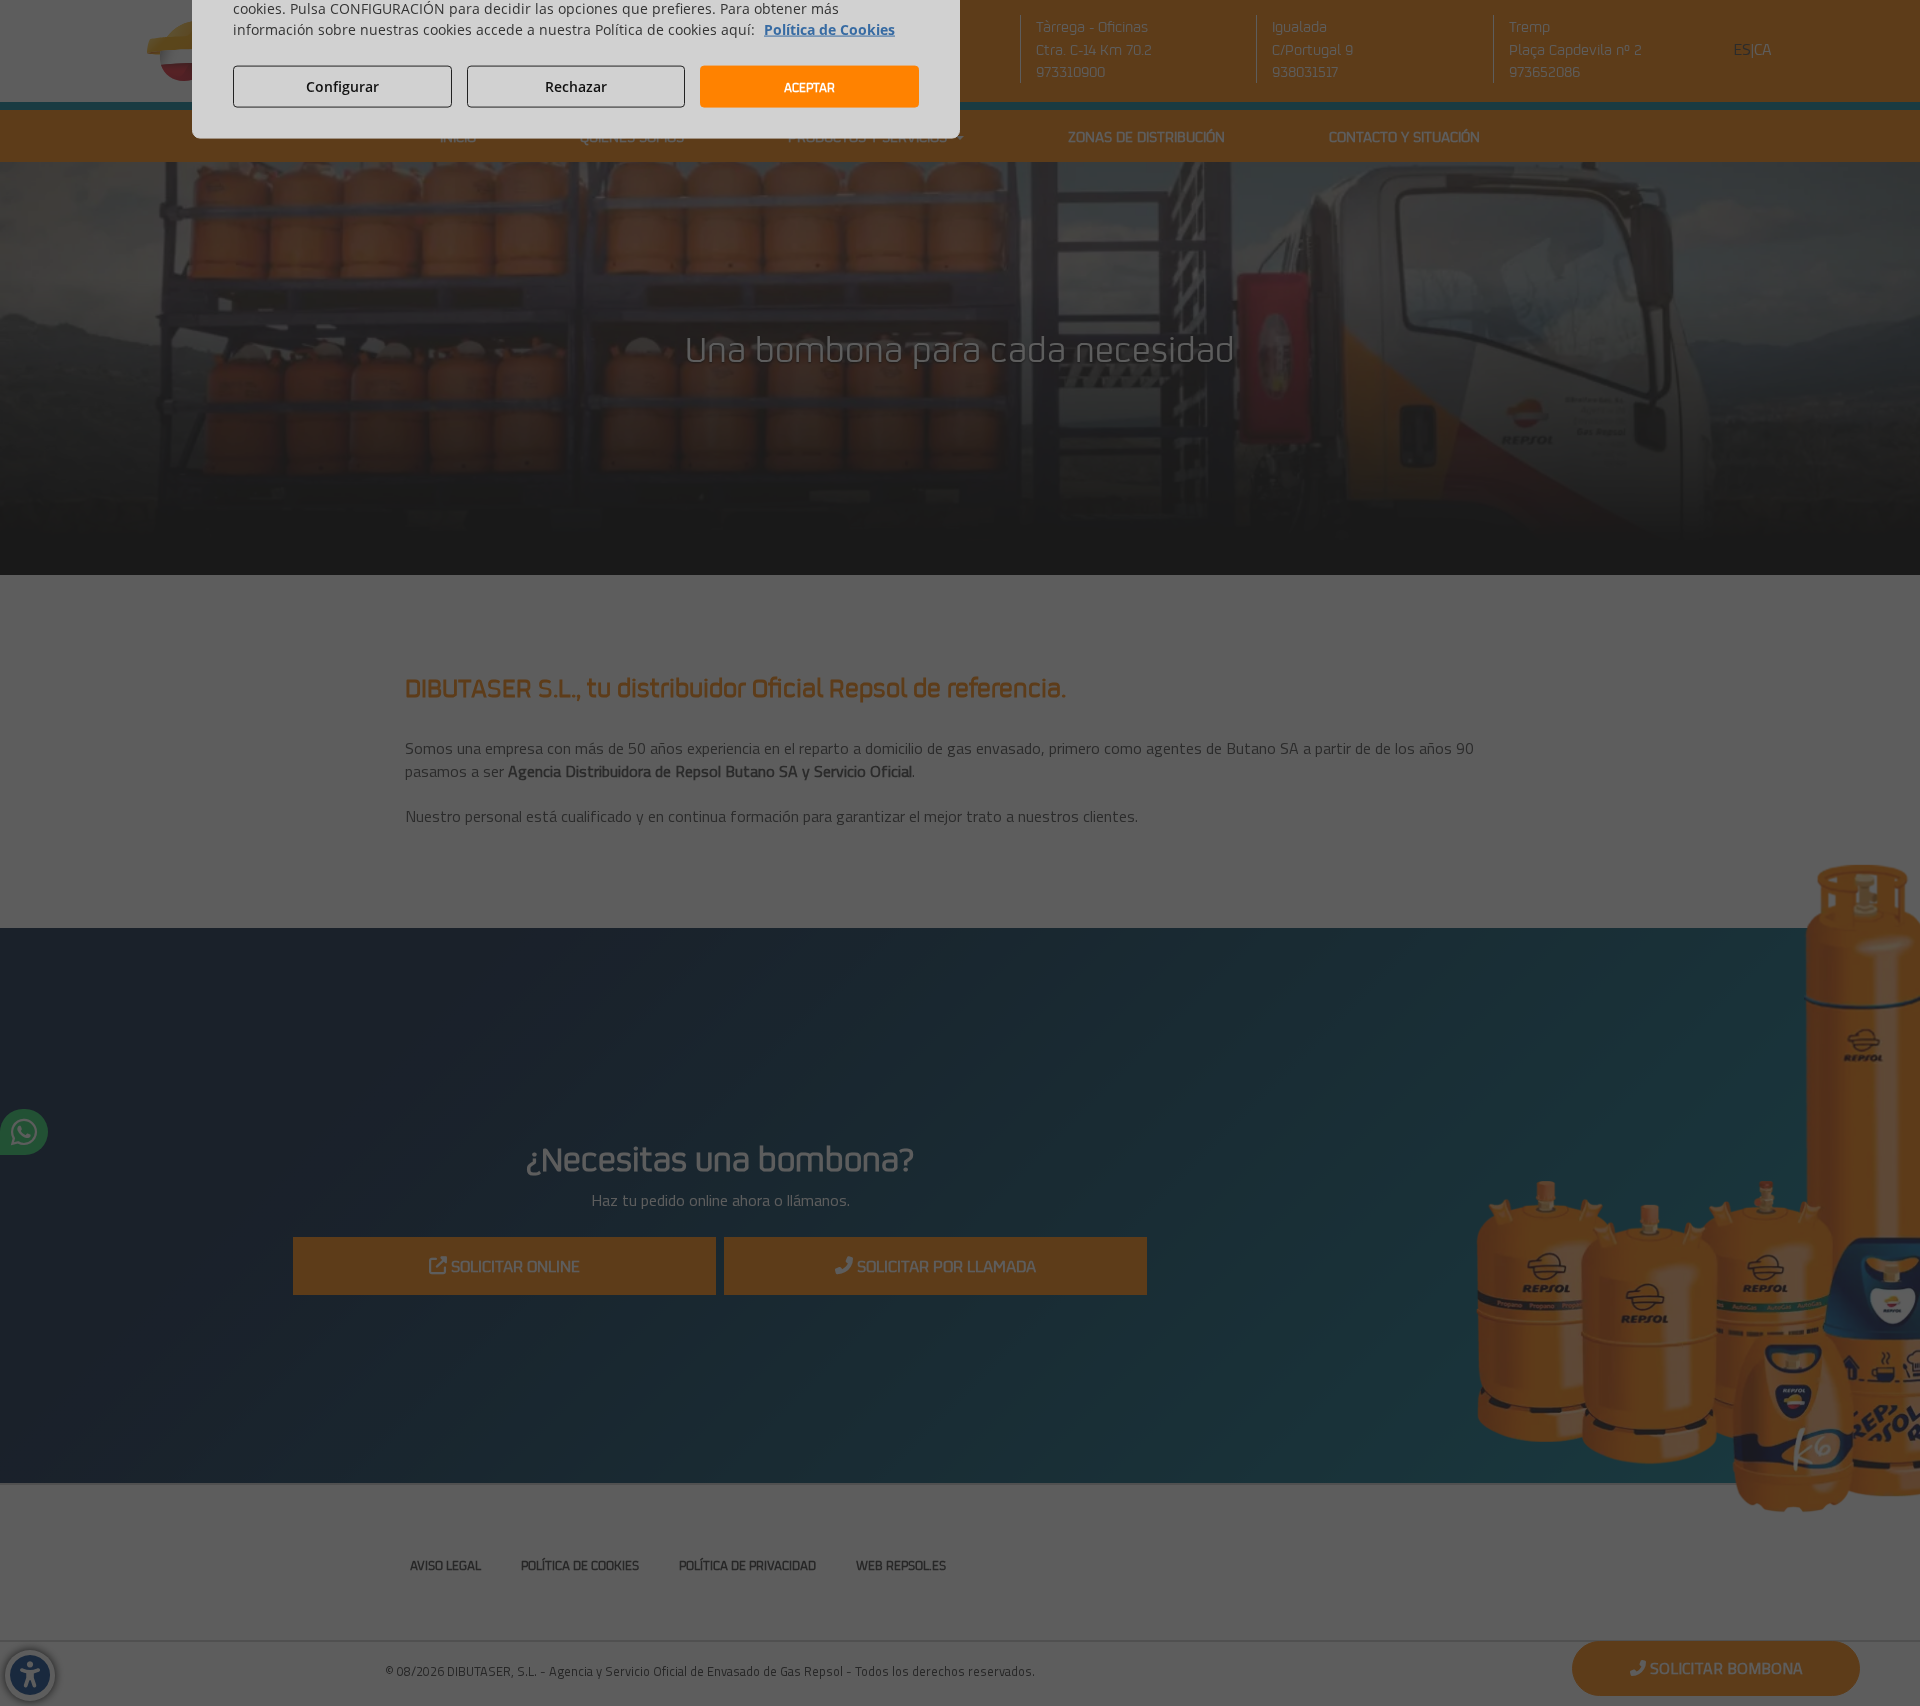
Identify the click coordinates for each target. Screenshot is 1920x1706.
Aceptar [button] (809, 86)
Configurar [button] (342, 85)
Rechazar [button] (576, 85)
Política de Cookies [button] (829, 29)
